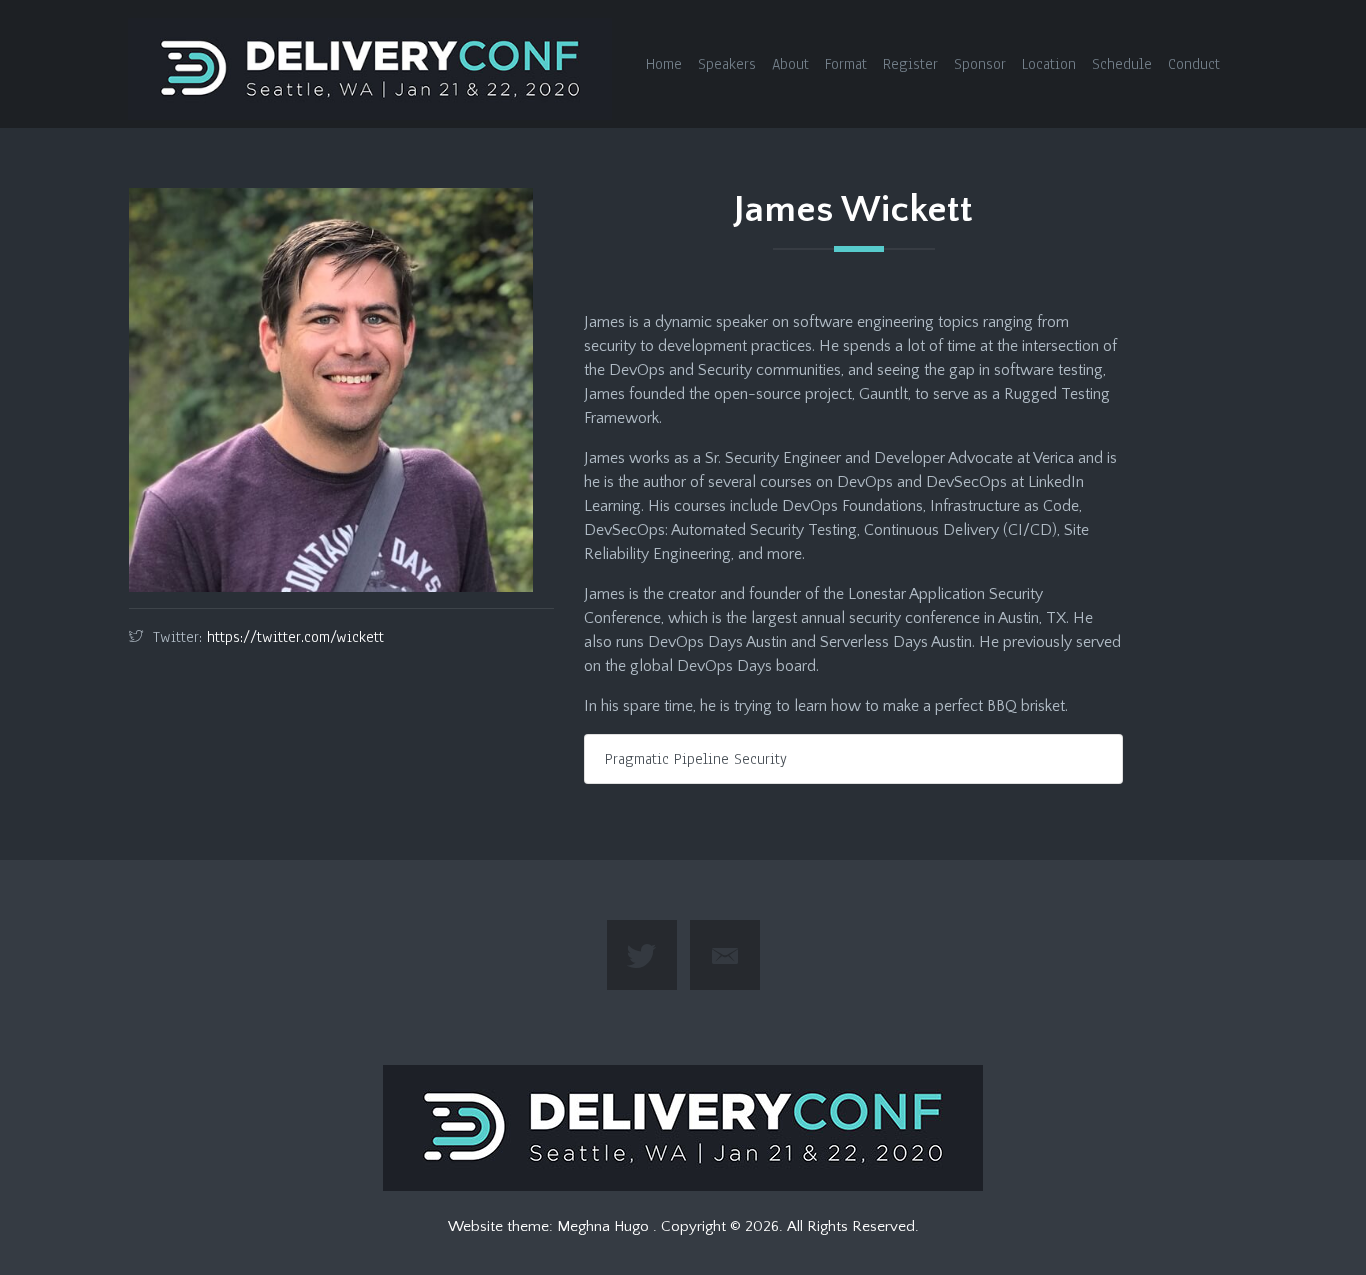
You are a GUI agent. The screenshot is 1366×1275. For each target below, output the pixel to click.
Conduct (1194, 64)
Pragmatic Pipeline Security (696, 759)
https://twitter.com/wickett (295, 637)
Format (846, 64)
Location (1049, 64)
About (790, 64)
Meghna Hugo (605, 1226)
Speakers (727, 64)
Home (664, 64)
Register (910, 64)
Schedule (1122, 64)
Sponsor (980, 64)
